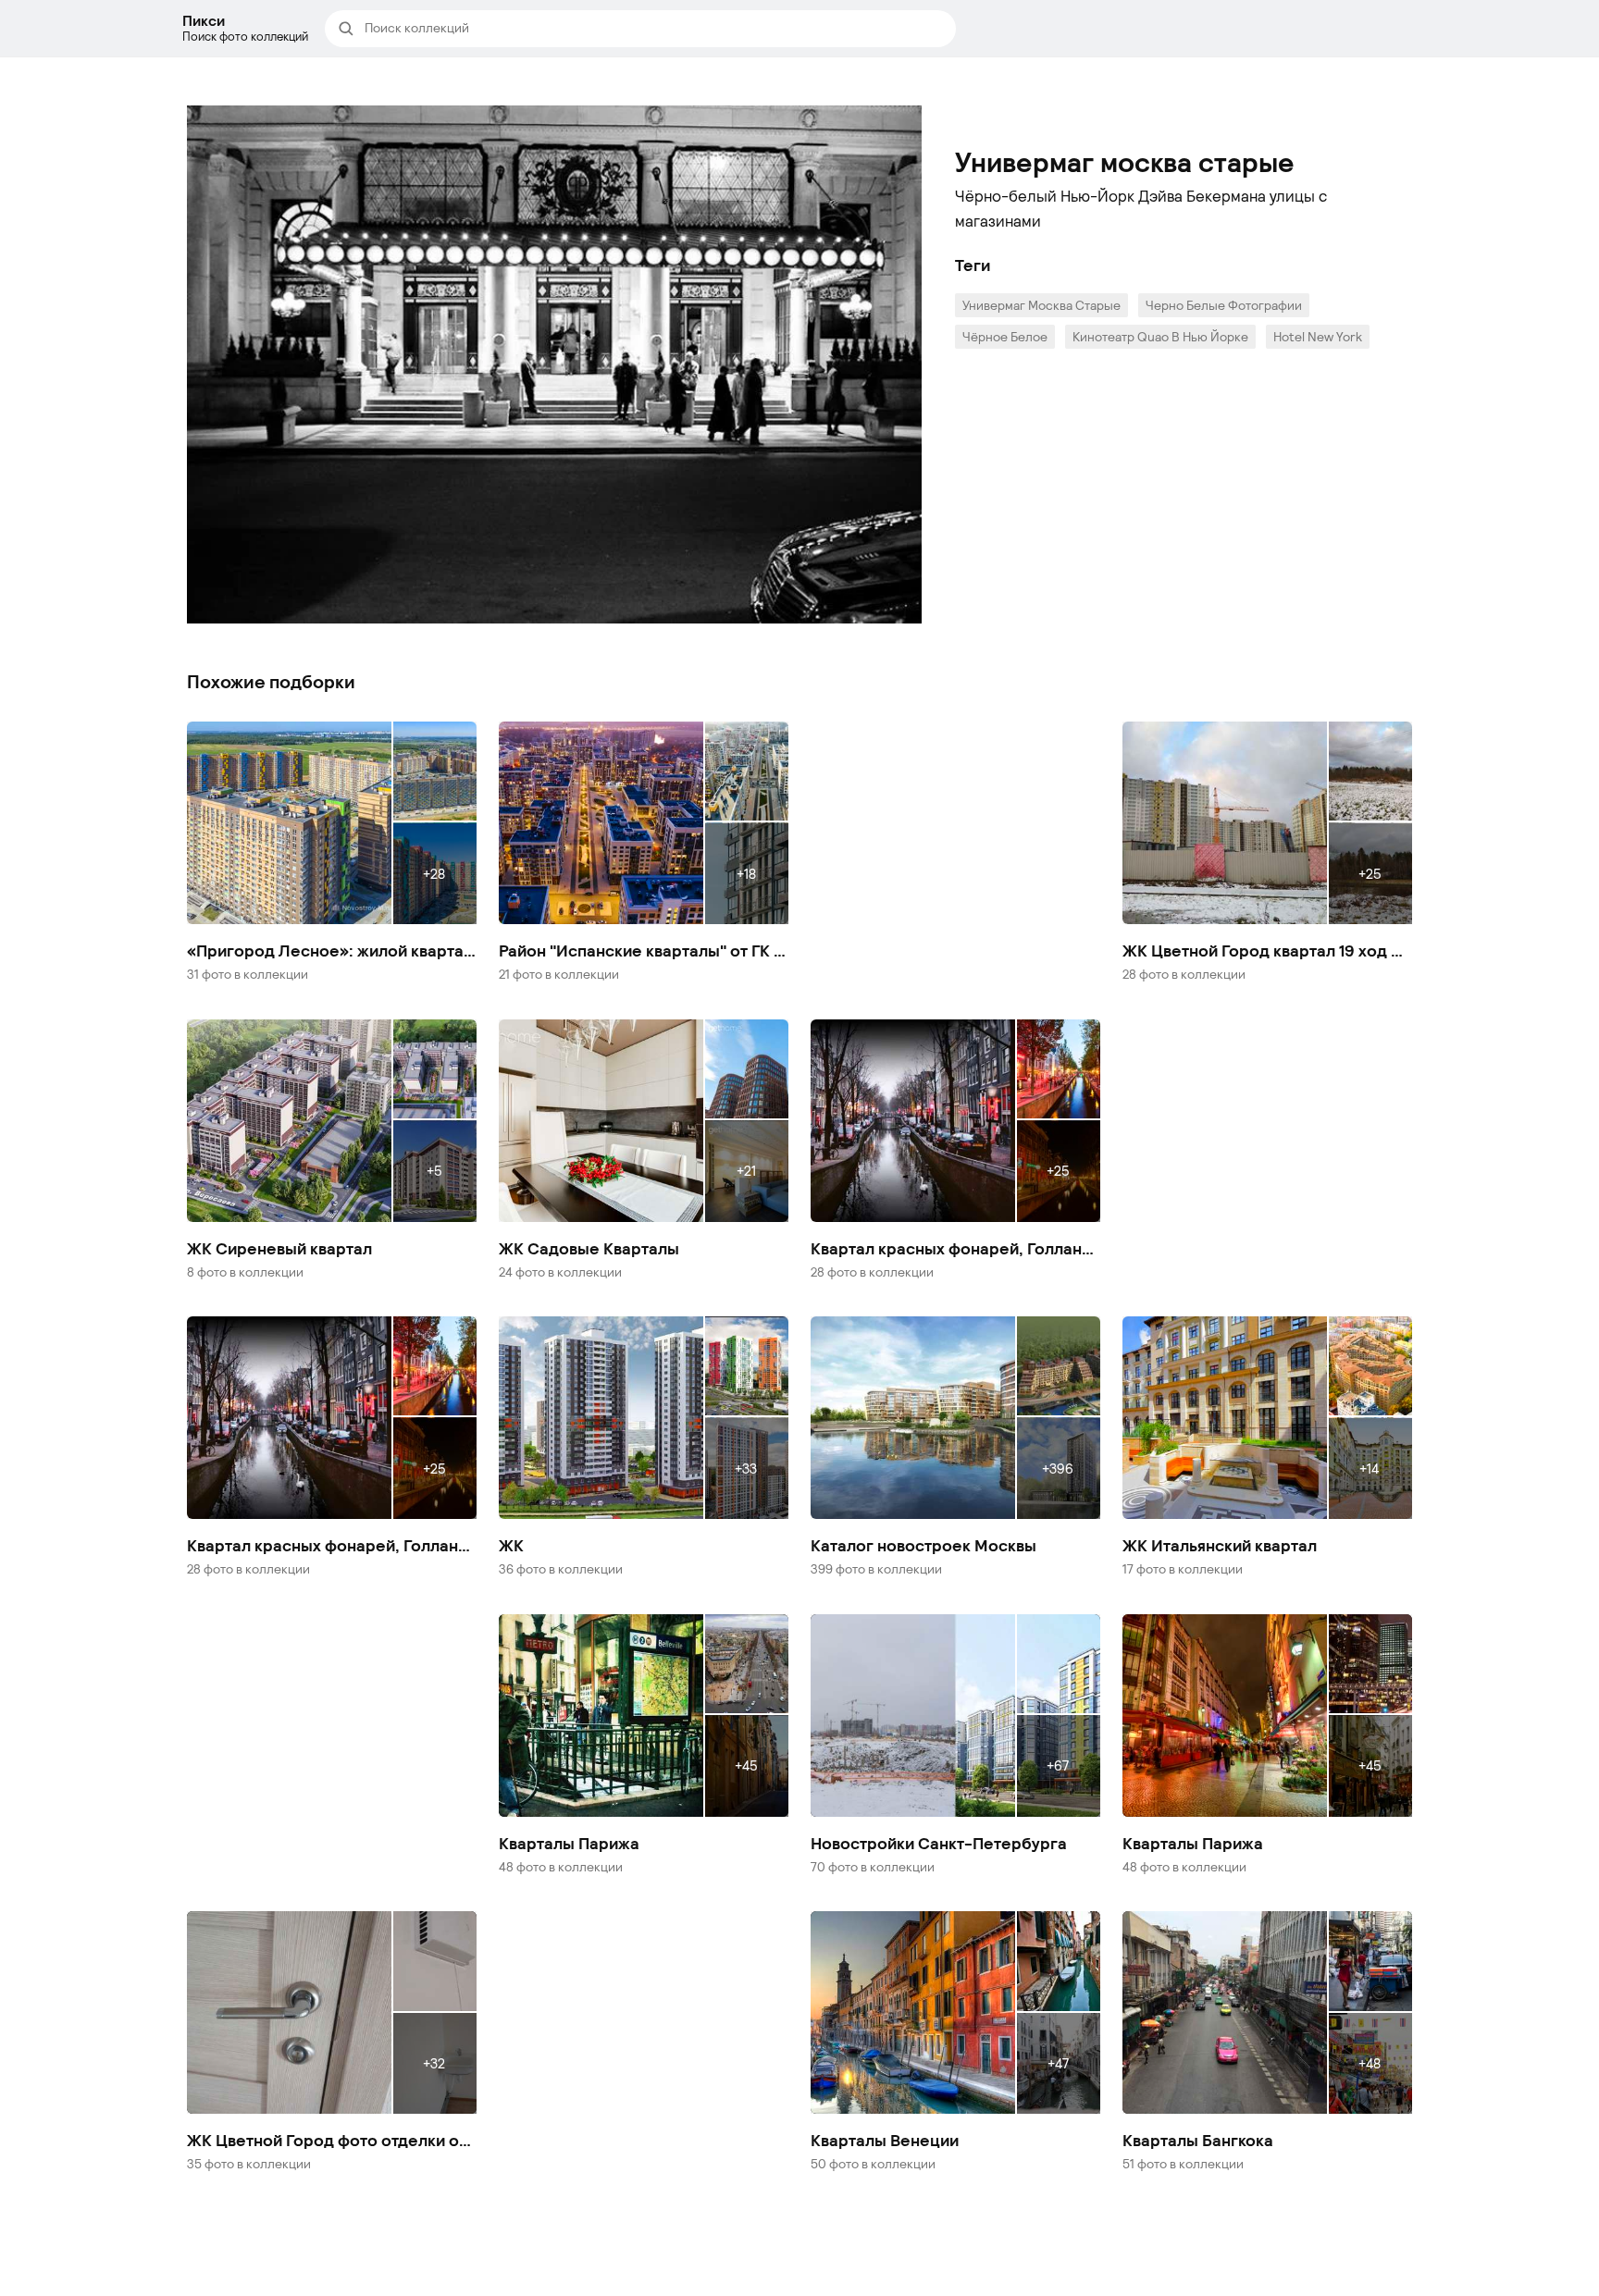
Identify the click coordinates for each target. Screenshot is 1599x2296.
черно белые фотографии (1224, 305)
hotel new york (1318, 336)
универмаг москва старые (1041, 305)
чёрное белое (1005, 336)
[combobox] (654, 29)
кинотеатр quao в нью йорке (1160, 336)
